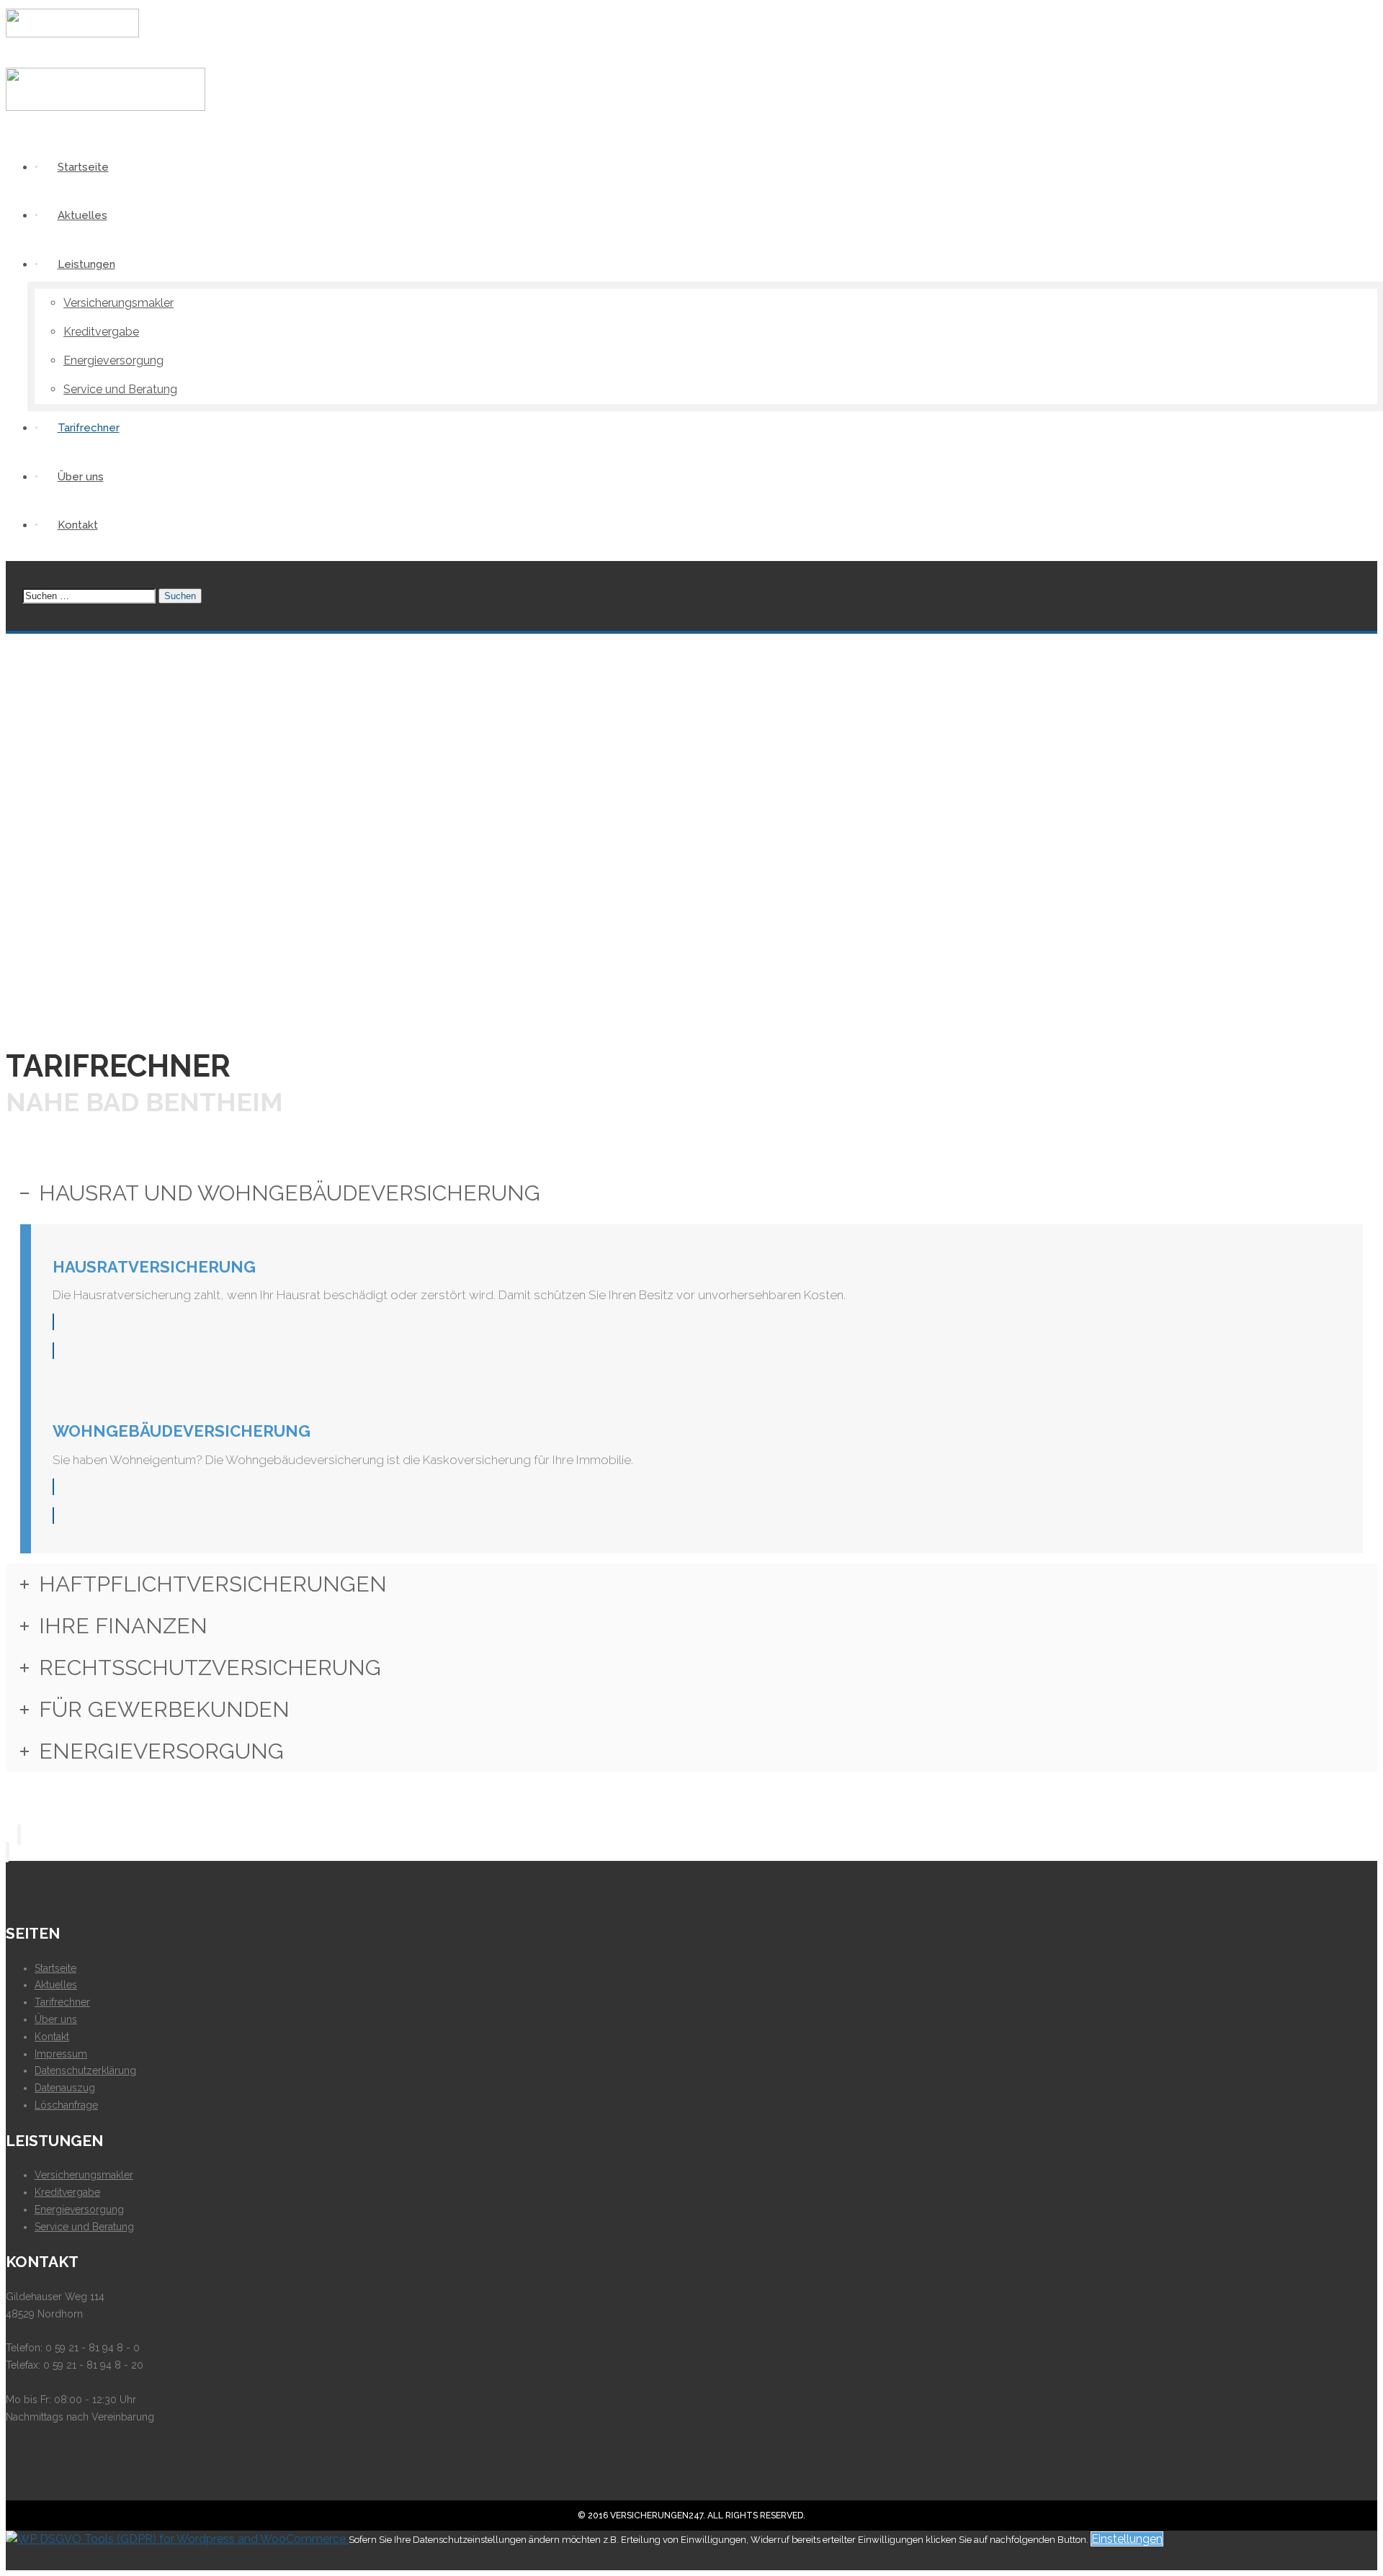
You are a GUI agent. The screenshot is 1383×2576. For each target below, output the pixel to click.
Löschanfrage (66, 2105)
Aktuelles (56, 1985)
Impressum (61, 2054)
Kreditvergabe (67, 2192)
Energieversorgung (79, 2209)
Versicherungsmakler (84, 2175)
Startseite (55, 1968)
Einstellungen (1127, 2539)
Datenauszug (65, 2088)
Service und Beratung (84, 2227)
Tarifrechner (62, 2002)
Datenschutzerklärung (85, 2070)
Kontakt (52, 2037)
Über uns (56, 2019)
